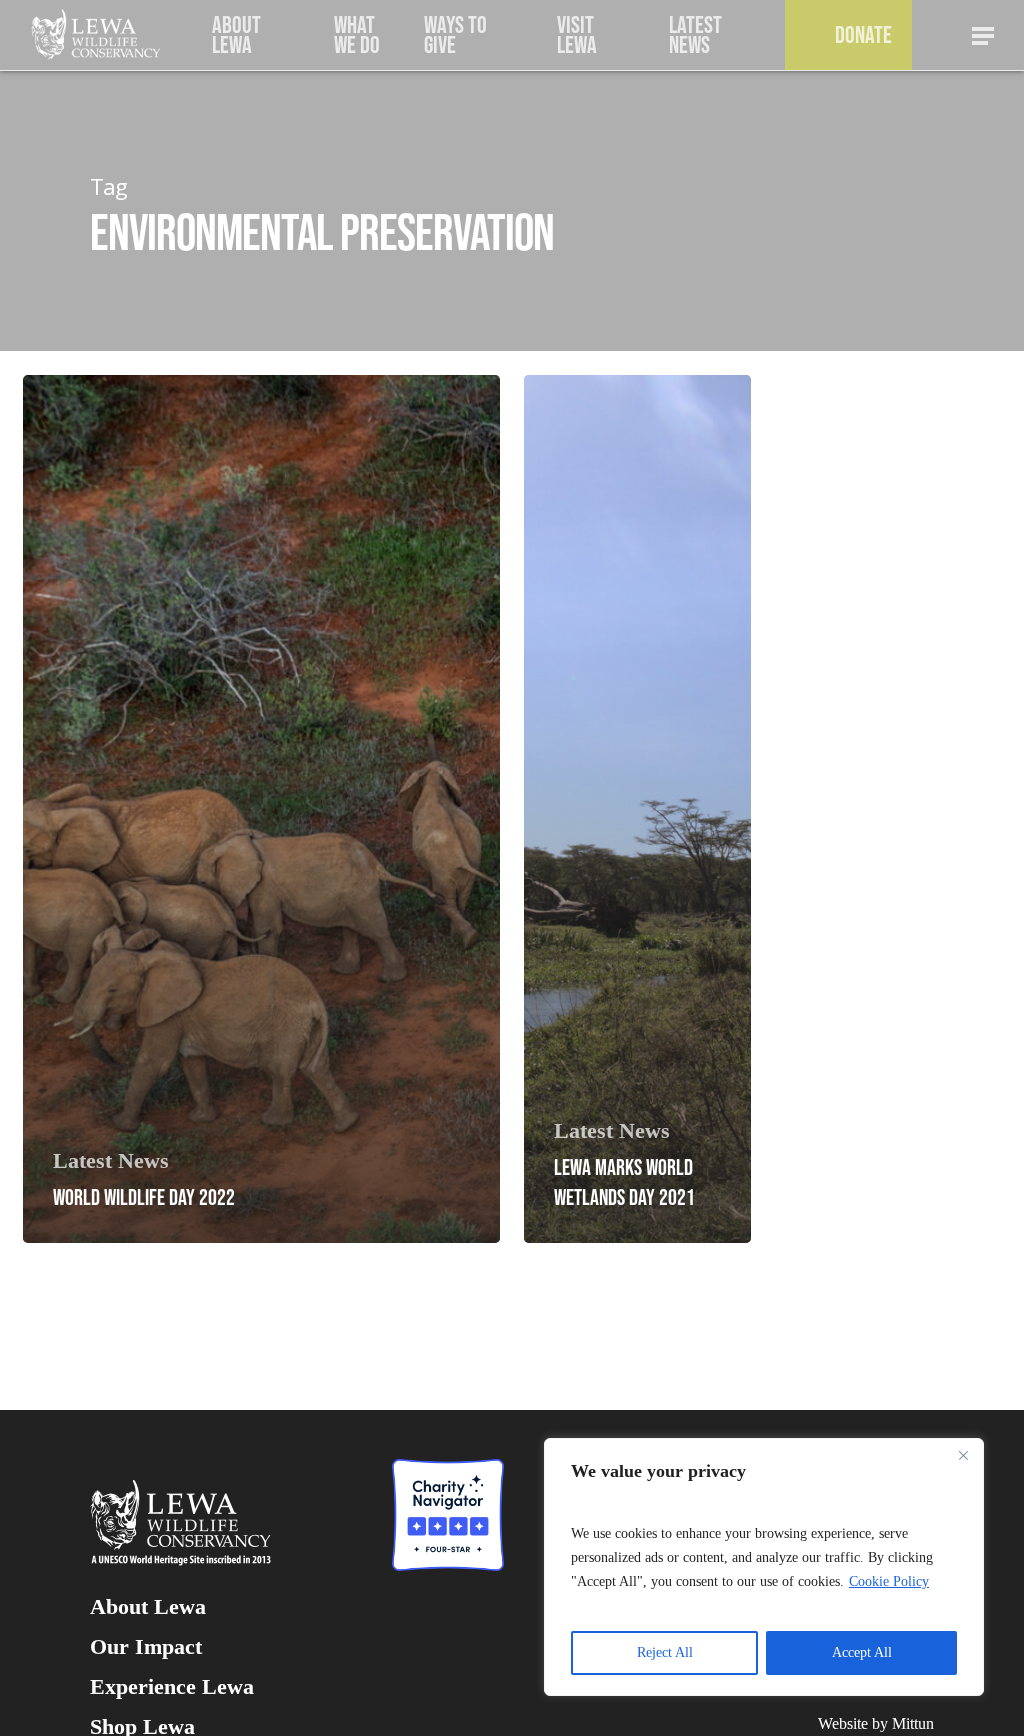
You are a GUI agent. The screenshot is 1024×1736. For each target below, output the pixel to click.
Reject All (665, 1652)
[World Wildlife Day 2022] (261, 809)
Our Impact (146, 1647)
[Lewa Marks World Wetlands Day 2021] (637, 809)
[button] (984, 35)
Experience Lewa (172, 1687)
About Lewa (148, 1607)
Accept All (862, 1652)
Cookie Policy (889, 1581)
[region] (764, 1567)
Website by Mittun (876, 1723)
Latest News (111, 1161)
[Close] (963, 1455)
